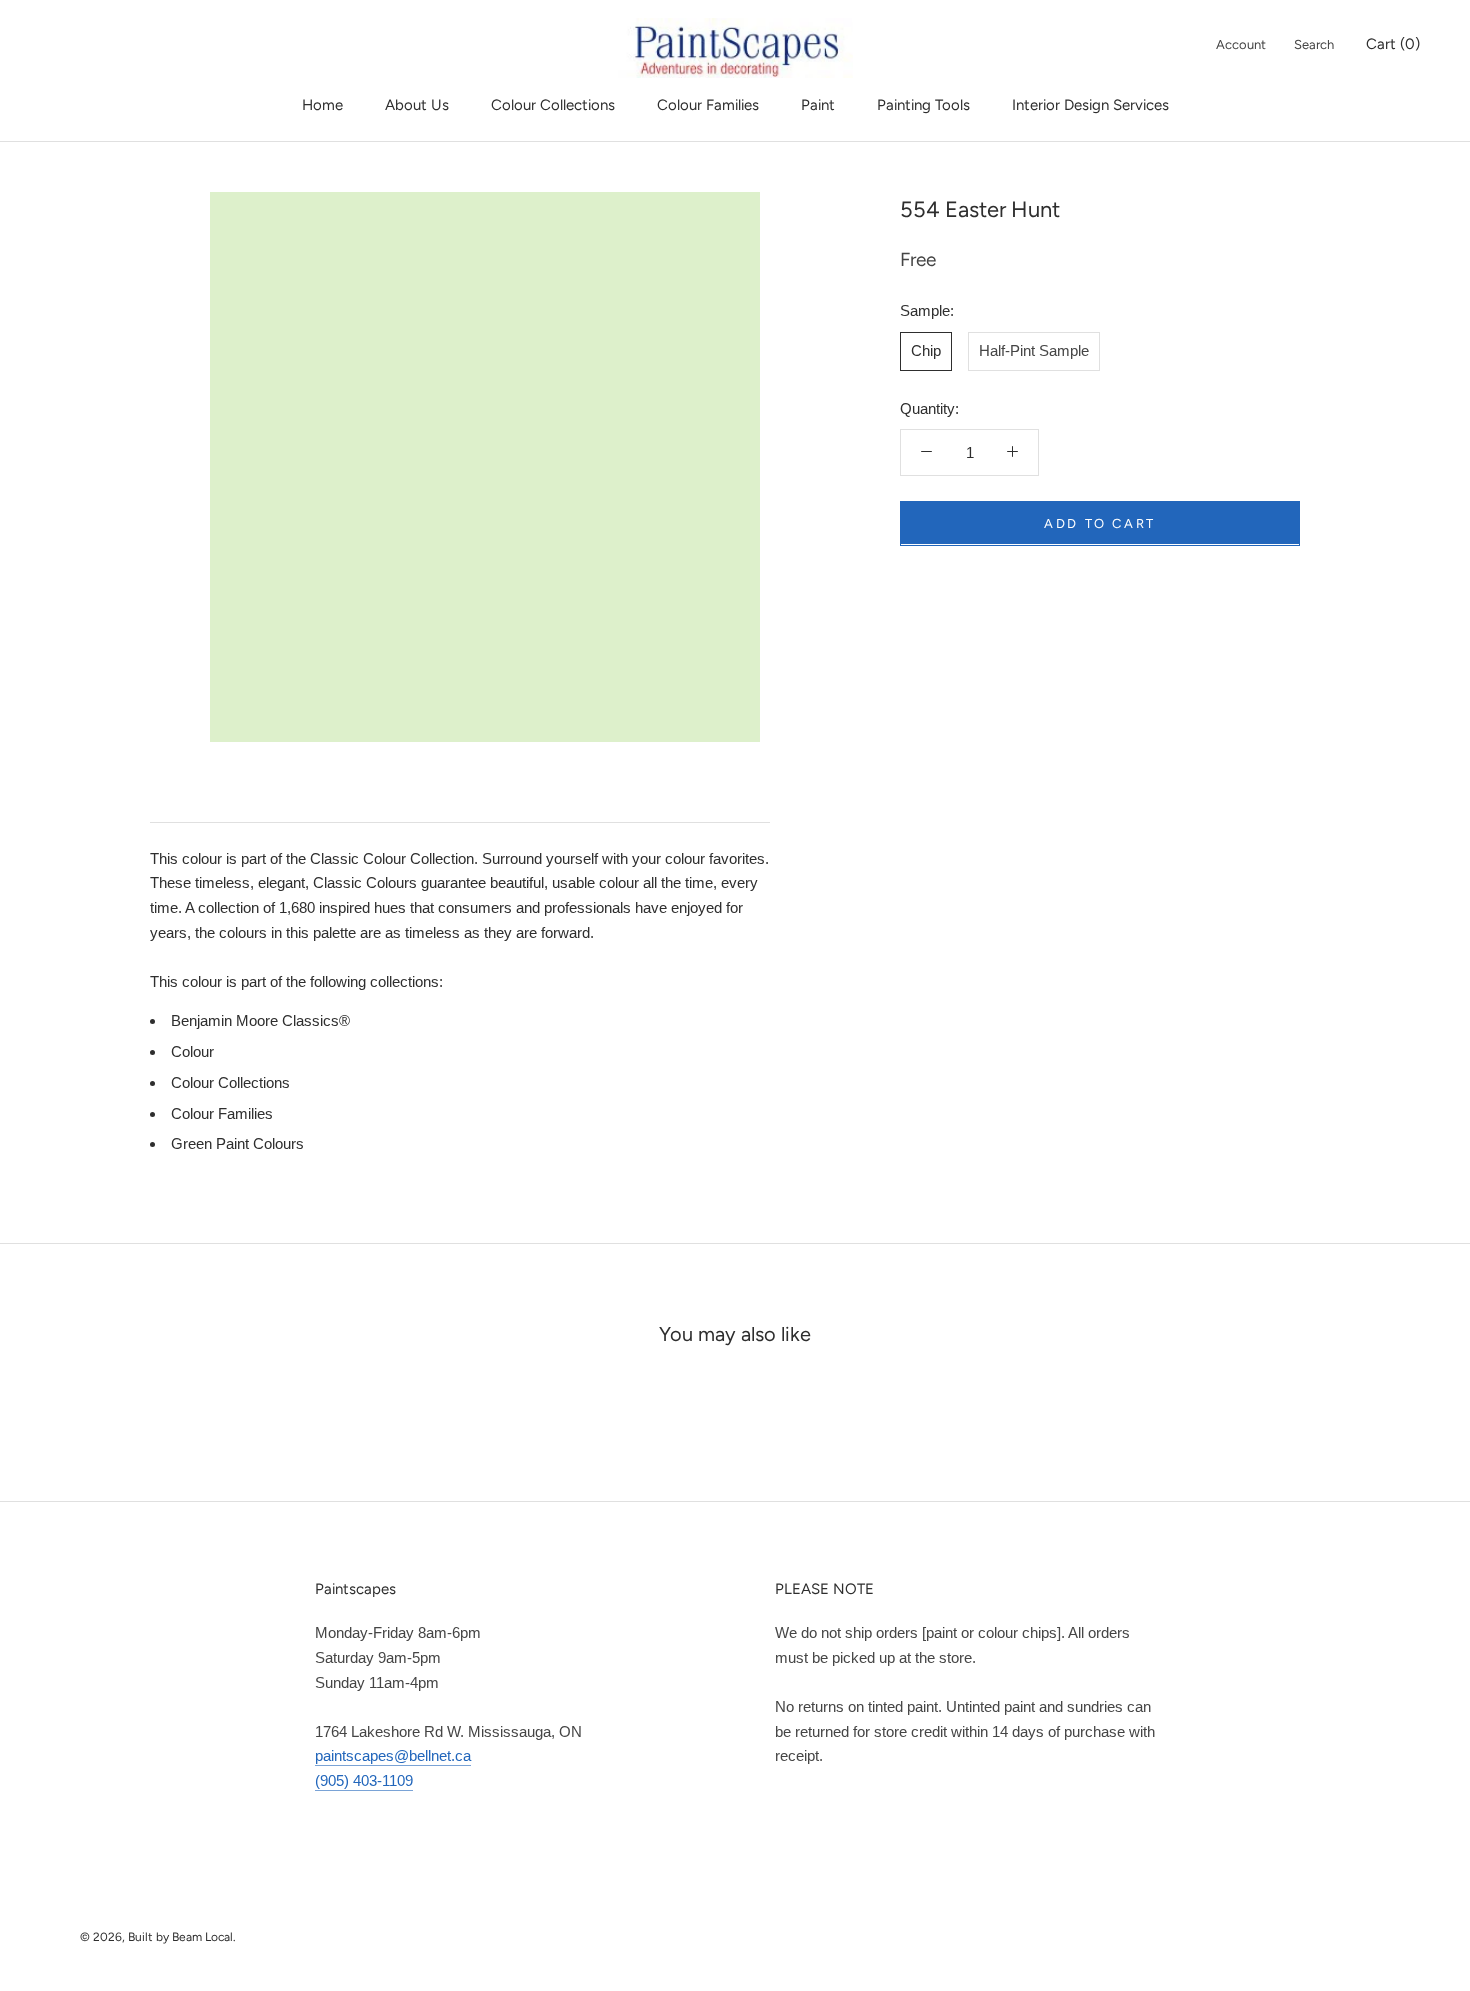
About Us (417, 105)
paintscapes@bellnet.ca (393, 1755)
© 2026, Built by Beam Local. (158, 1937)
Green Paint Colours (237, 1143)
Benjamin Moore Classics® (260, 1020)
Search (1314, 44)
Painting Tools (923, 105)
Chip (926, 349)
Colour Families (708, 105)
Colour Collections (553, 105)
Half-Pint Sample (1034, 349)
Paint (818, 105)
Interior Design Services (1090, 105)
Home (322, 105)
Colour (192, 1051)
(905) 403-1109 (364, 1780)
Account (1241, 44)
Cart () (1393, 44)
